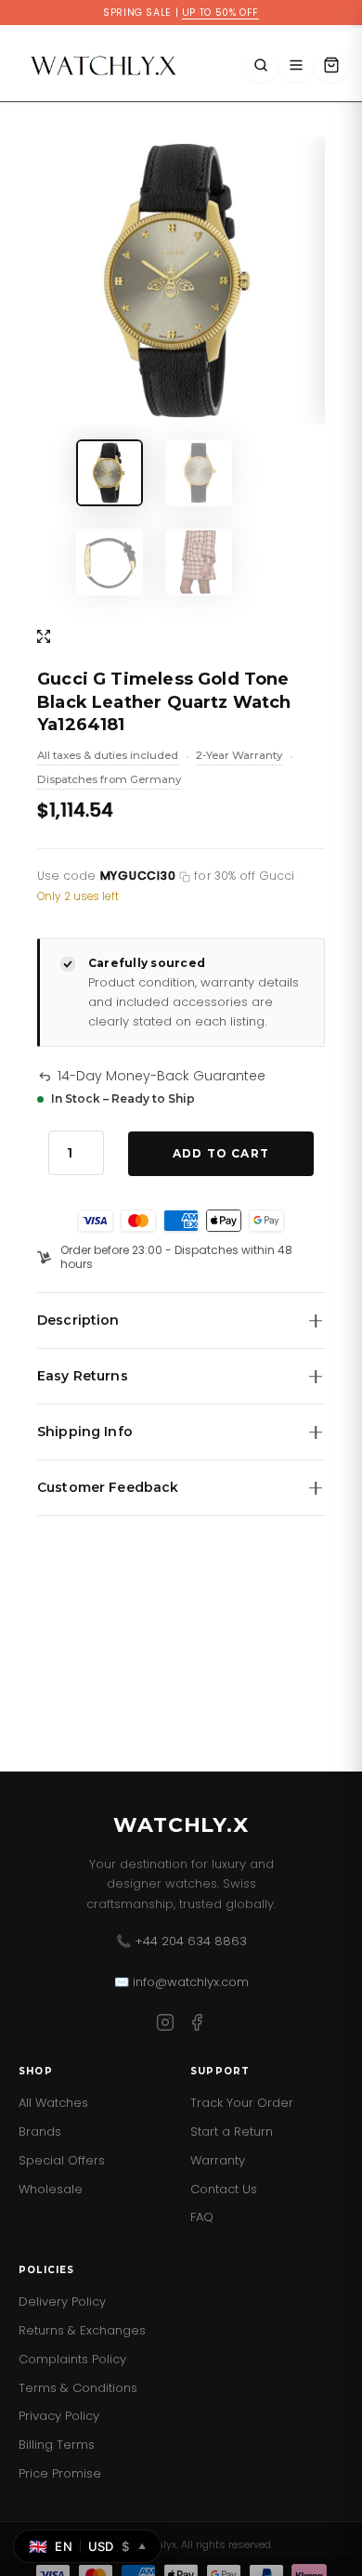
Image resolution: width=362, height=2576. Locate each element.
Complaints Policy (72, 2359)
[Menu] (296, 65)
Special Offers (62, 2160)
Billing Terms (57, 2445)
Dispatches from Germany (109, 781)
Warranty (218, 2160)
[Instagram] (165, 2026)
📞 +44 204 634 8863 (181, 1941)
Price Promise (60, 2473)
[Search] (261, 65)
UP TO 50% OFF (220, 13)
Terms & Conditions (78, 2388)
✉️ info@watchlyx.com (181, 1982)
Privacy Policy (59, 2416)
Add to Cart (221, 1153)
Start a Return (232, 2131)
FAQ (202, 2217)
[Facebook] (197, 2026)
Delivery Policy (62, 2301)
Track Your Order (242, 2103)
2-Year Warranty (239, 757)
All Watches (53, 2103)
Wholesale (51, 2189)
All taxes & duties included (108, 757)
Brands (40, 2131)
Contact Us (224, 2189)
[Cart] (331, 65)
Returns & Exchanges (82, 2330)
